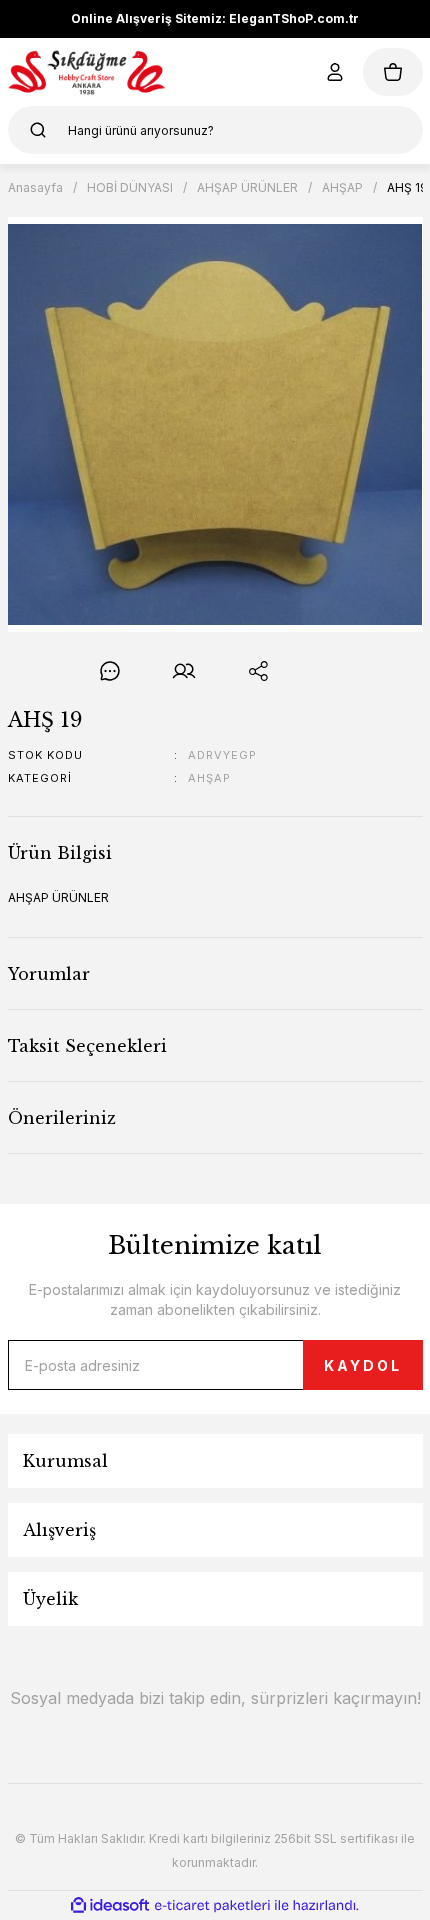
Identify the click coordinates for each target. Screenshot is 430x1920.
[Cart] (393, 72)
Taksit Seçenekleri (87, 1046)
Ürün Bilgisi (60, 853)
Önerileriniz (62, 1118)
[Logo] (87, 72)
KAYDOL (363, 1365)
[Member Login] (335, 72)
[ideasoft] (110, 1905)
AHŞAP (209, 778)
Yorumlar (49, 974)
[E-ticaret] (212, 1906)
